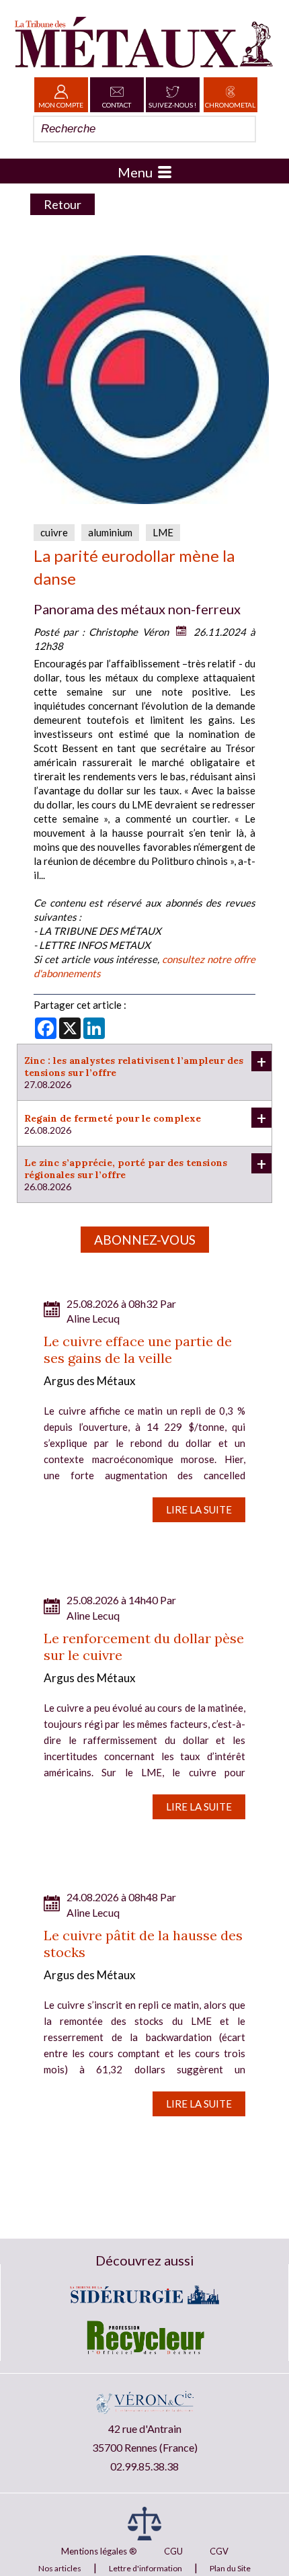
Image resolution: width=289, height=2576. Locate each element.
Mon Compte (61, 105)
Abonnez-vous (145, 1240)
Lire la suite (199, 1509)
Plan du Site (230, 2568)
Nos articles (60, 2568)
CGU (173, 2551)
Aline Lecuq (93, 1318)
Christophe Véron (128, 632)
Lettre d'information (146, 2568)
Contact (117, 105)
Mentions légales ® (99, 2551)
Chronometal (230, 105)
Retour (63, 204)
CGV (219, 2551)
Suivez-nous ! (172, 105)
